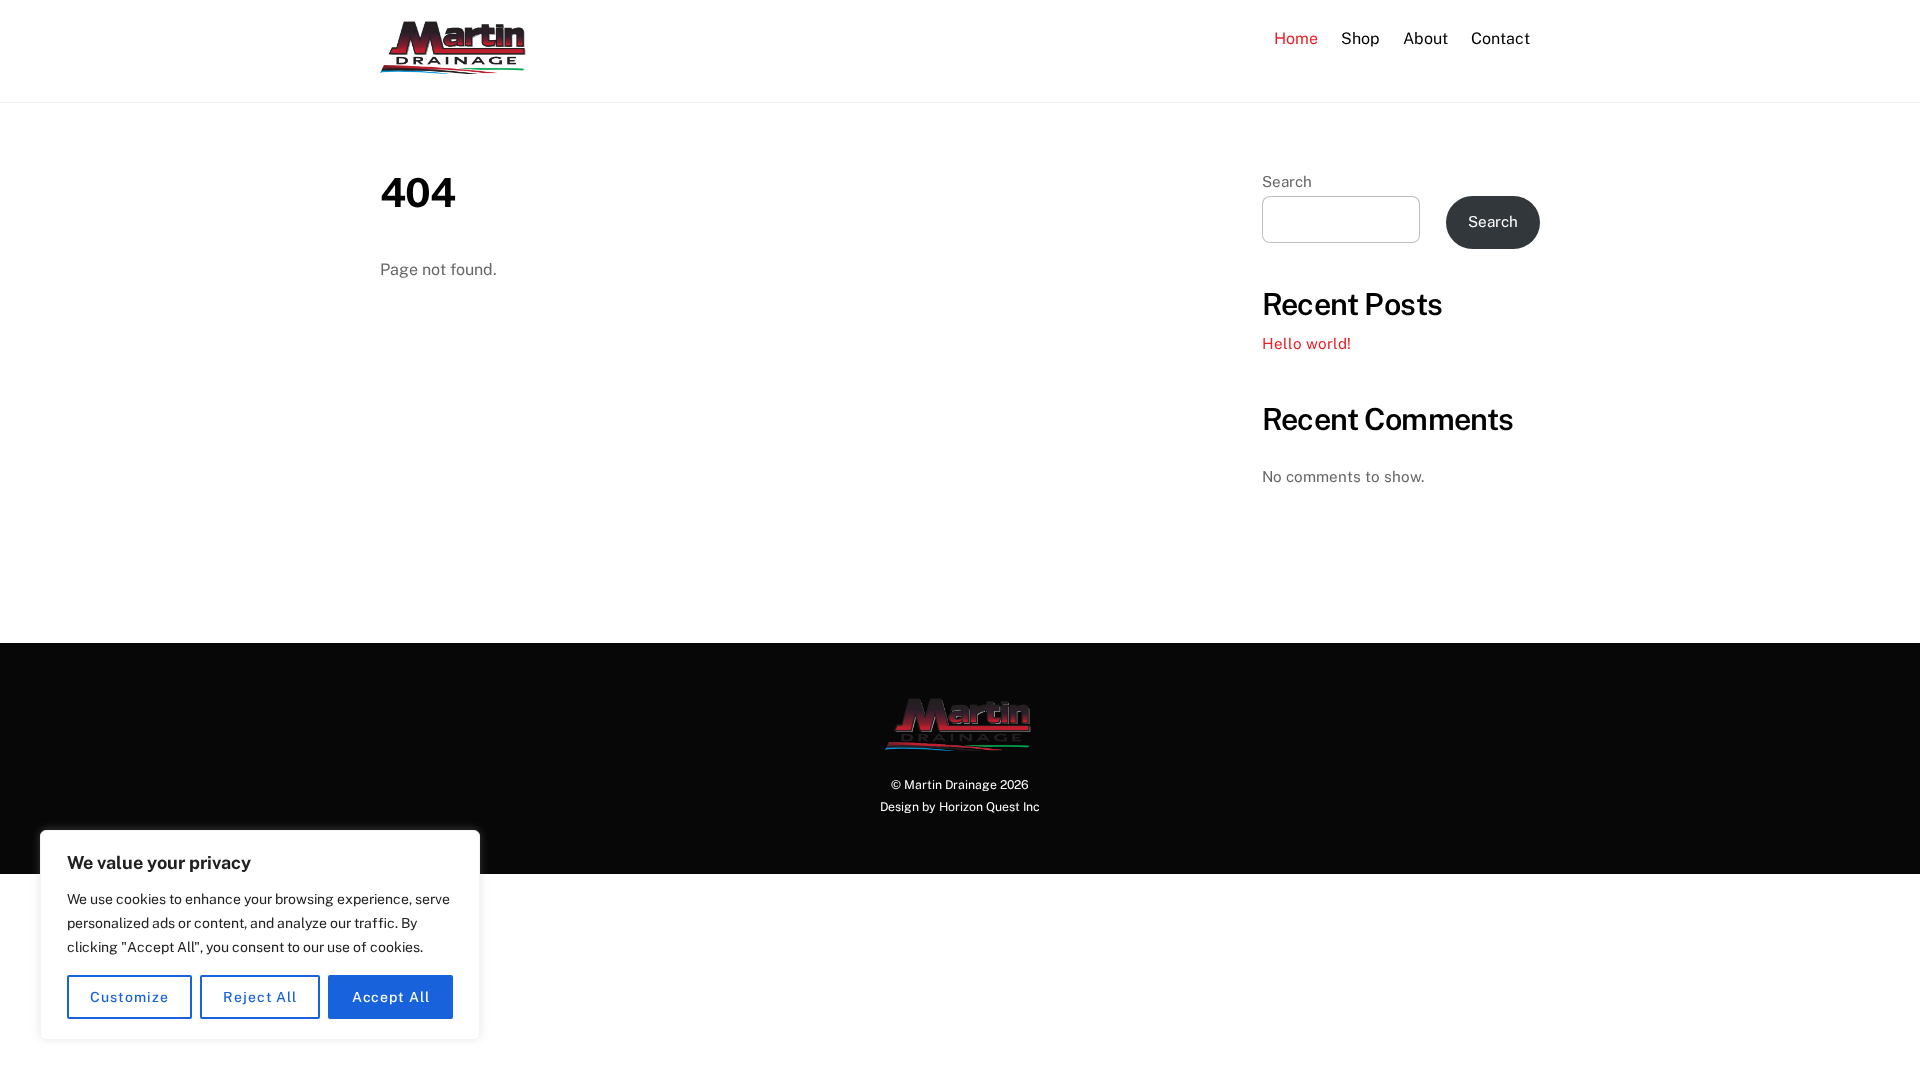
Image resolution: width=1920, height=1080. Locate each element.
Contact (1500, 38)
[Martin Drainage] (455, 64)
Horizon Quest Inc (989, 806)
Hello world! (1306, 343)
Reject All (260, 997)
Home (1296, 38)
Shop (1360, 38)
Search (1287, 181)
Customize (129, 997)
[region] (260, 935)
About (1425, 38)
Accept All (391, 997)
